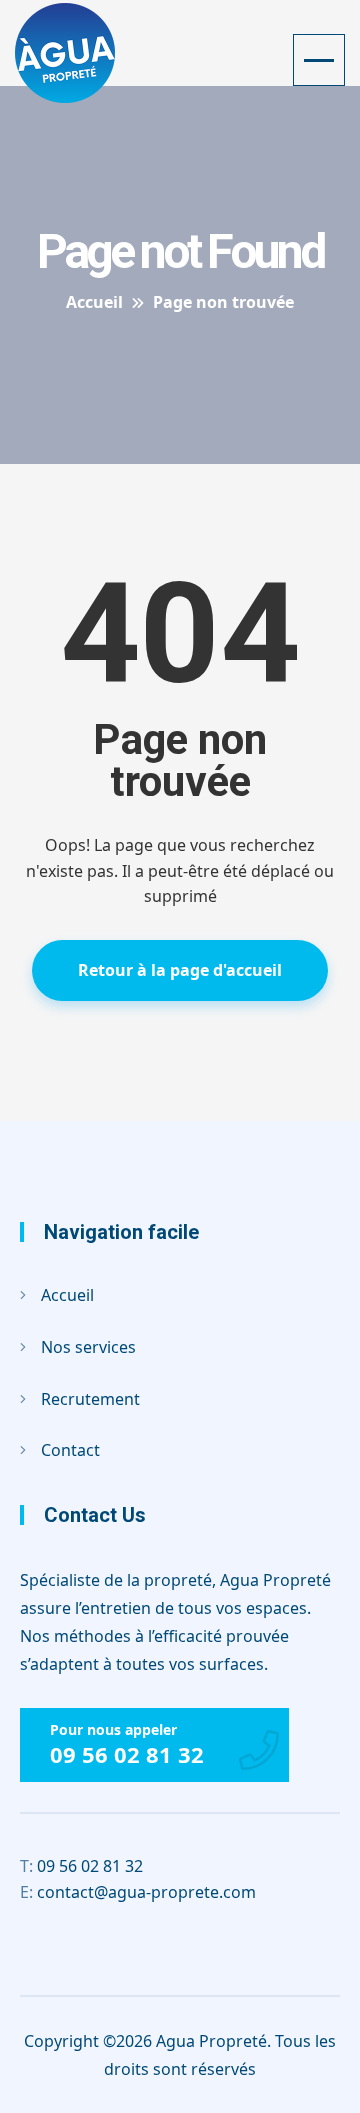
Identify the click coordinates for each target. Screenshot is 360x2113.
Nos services (88, 1347)
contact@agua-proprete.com (138, 1892)
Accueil (67, 1295)
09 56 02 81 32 (127, 1754)
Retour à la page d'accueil (180, 970)
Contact (70, 1450)
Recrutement (90, 1399)
